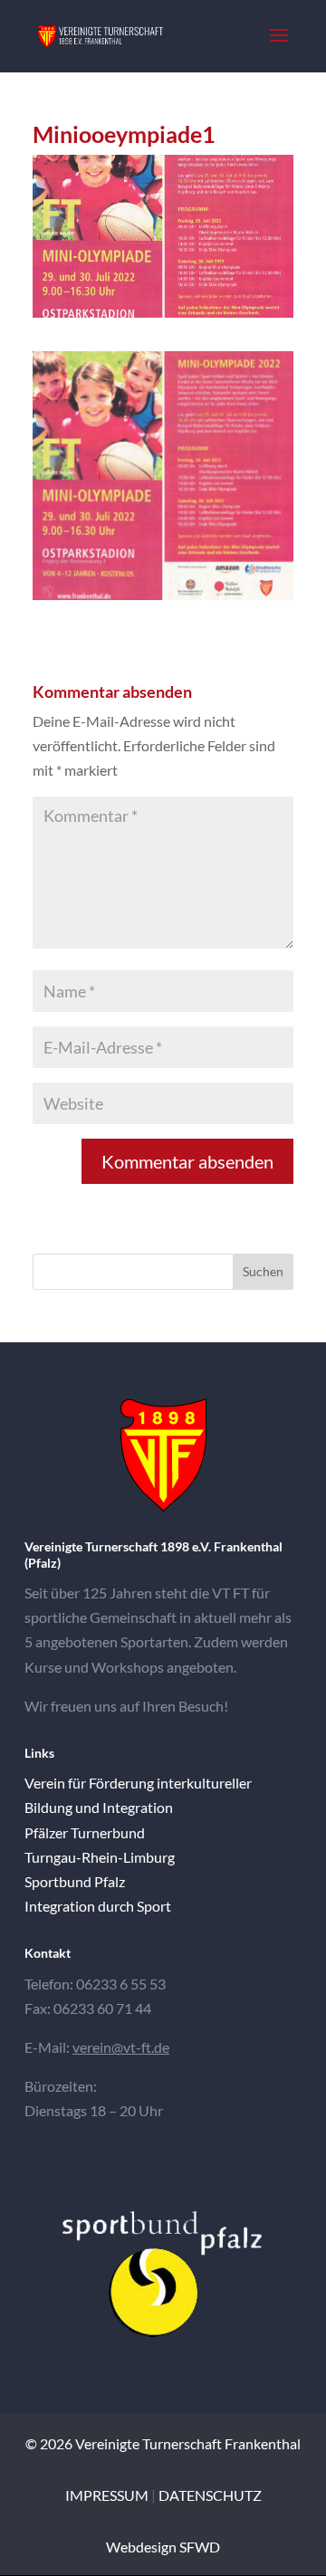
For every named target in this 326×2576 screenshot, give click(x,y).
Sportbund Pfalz (75, 1881)
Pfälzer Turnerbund (85, 1832)
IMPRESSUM (107, 2495)
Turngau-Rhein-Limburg (100, 1857)
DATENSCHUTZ (210, 2495)
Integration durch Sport (98, 1906)
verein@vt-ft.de (121, 2047)
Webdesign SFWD (163, 2547)
